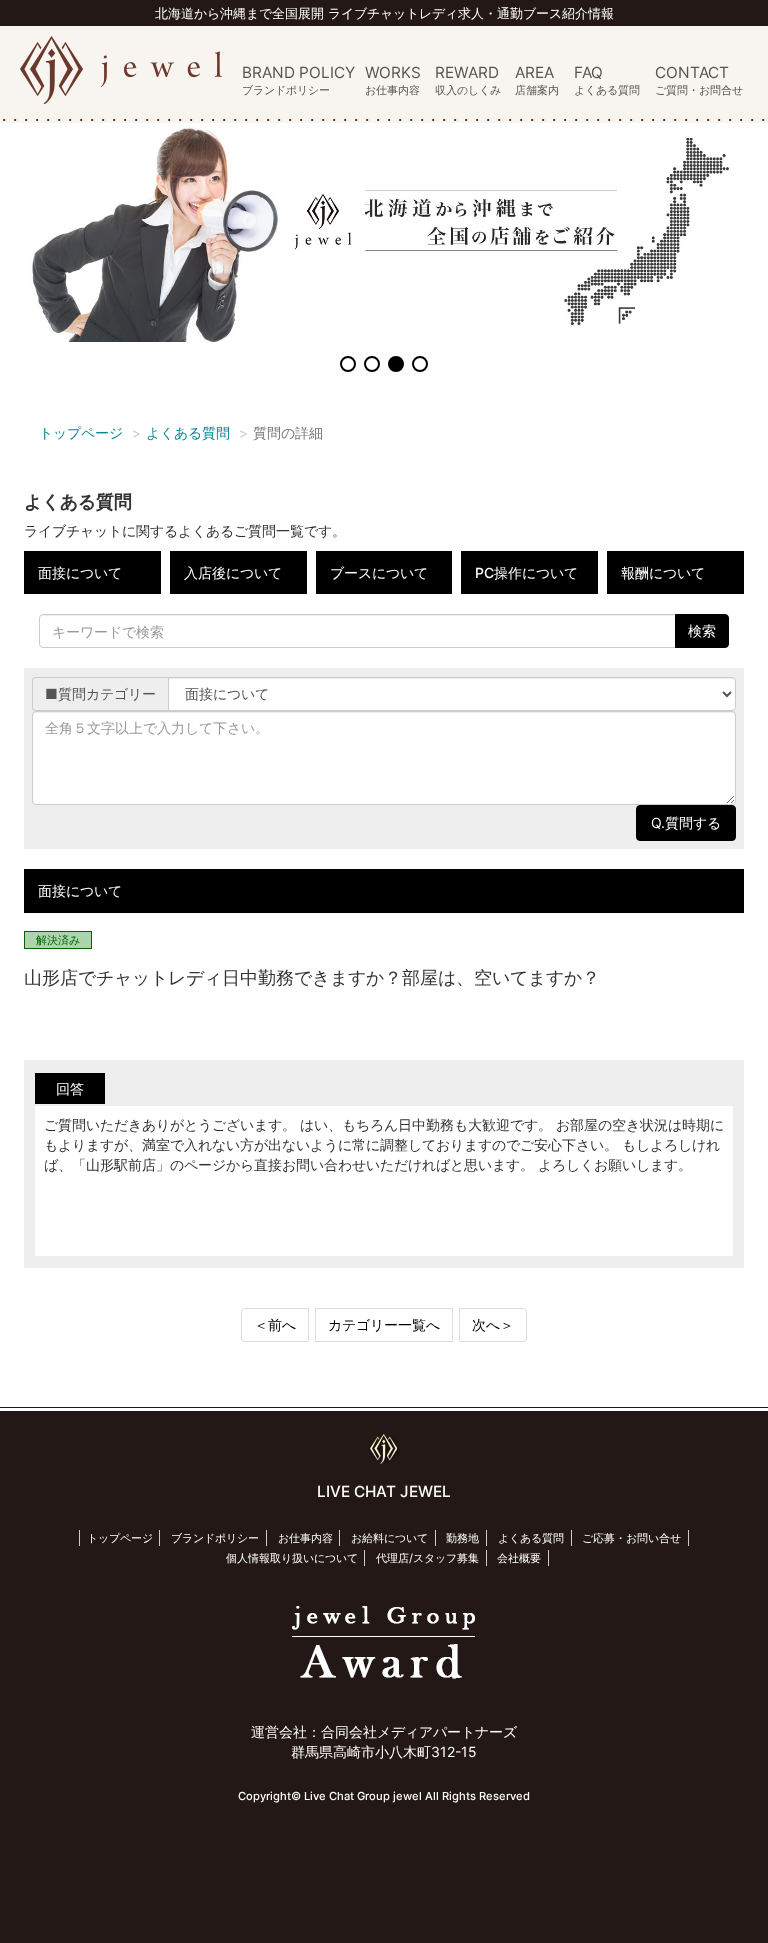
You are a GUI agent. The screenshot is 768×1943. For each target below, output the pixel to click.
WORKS (393, 81)
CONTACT (699, 81)
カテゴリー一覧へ (384, 1324)
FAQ (607, 81)
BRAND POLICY (298, 81)
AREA (537, 81)
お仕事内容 (305, 1538)
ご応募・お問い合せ (631, 1538)
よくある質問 (188, 432)
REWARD (468, 81)
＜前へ (275, 1324)
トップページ (81, 432)
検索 (702, 630)
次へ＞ (493, 1324)
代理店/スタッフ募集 (427, 1558)
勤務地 (462, 1538)
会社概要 (519, 1558)
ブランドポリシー (215, 1538)
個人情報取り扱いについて (292, 1558)
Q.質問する (686, 822)
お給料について (389, 1538)
